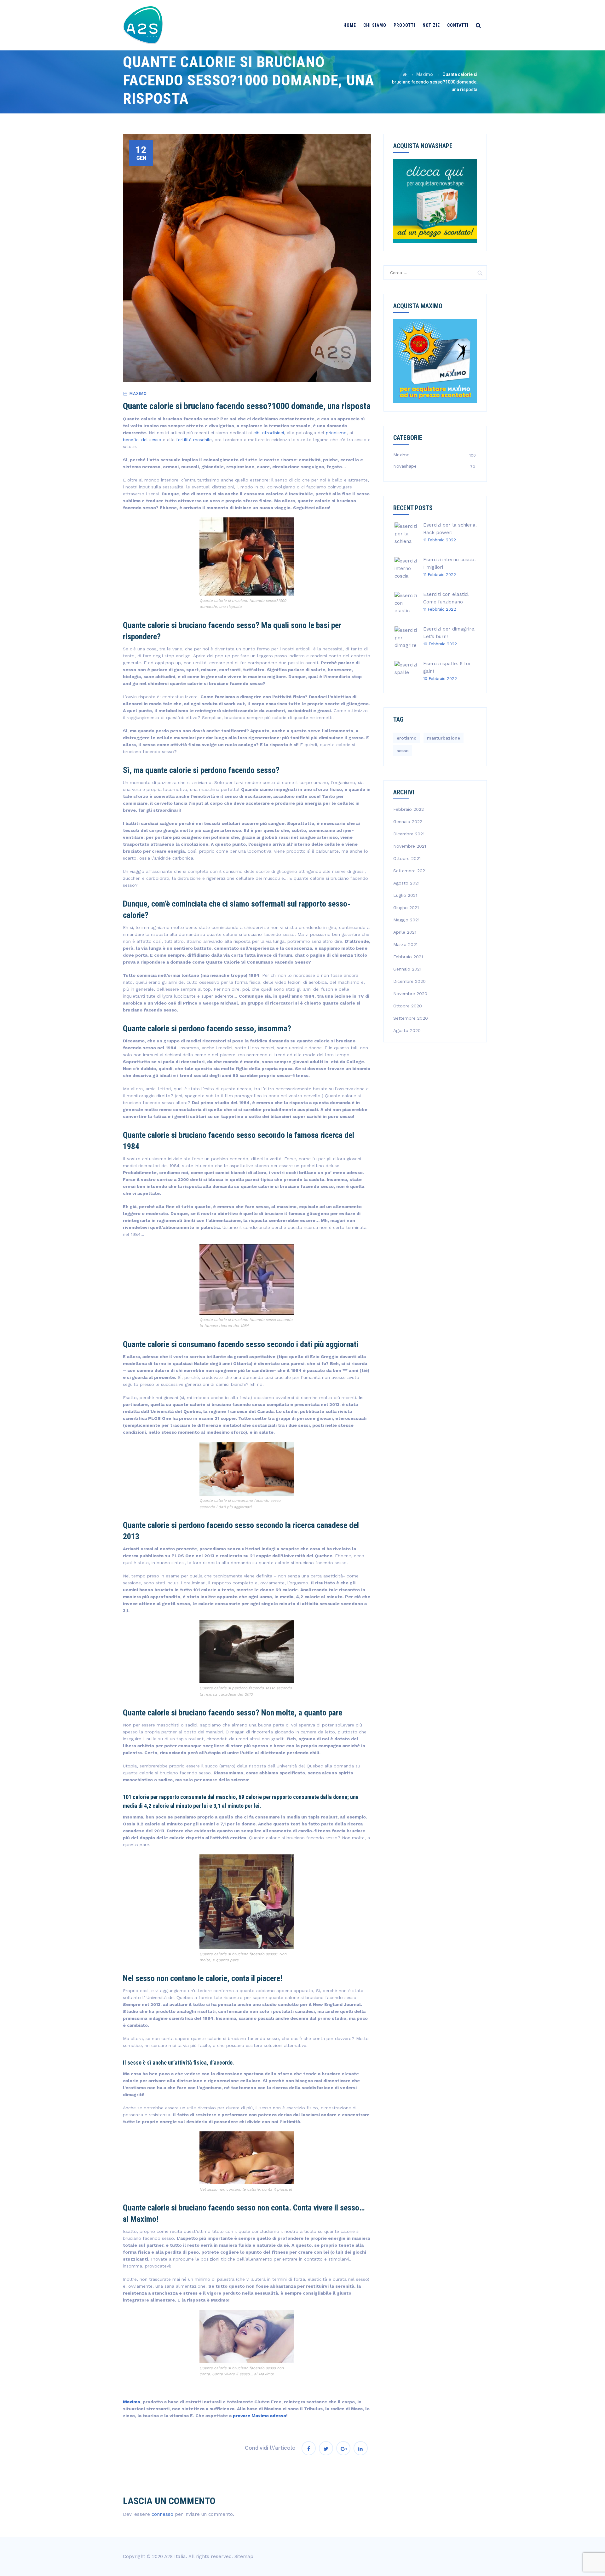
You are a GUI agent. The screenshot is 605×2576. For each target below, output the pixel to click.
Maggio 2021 (406, 920)
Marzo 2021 (405, 944)
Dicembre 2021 (409, 834)
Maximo (138, 394)
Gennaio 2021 (407, 969)
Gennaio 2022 (408, 821)
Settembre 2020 (411, 1018)
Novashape (405, 466)
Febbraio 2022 (409, 809)
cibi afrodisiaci (269, 433)
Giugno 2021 (406, 908)
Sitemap (244, 2556)
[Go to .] (405, 74)
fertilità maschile (194, 440)
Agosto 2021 (406, 883)
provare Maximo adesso (259, 2416)
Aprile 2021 (405, 932)
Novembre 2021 (410, 846)
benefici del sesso (142, 440)
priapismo (336, 433)
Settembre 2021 (410, 871)
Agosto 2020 (407, 1030)
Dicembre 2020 (409, 981)
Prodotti (404, 25)
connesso (162, 2514)
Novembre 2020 (410, 994)
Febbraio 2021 (408, 957)
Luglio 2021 (405, 895)
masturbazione (444, 738)
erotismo (407, 738)
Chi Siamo (375, 25)
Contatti (458, 25)
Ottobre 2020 (408, 1006)
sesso (403, 751)
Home (350, 25)
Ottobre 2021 (407, 858)
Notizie (431, 25)
